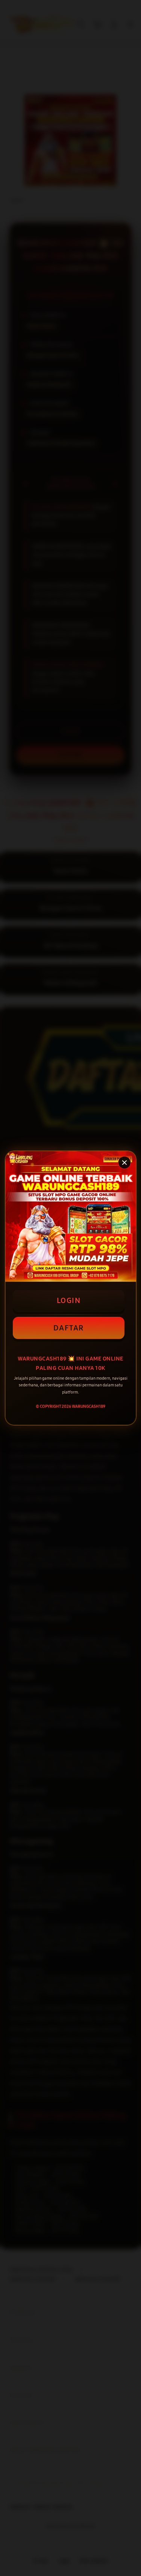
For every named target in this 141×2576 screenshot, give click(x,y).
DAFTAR (69, 1328)
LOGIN (69, 1300)
